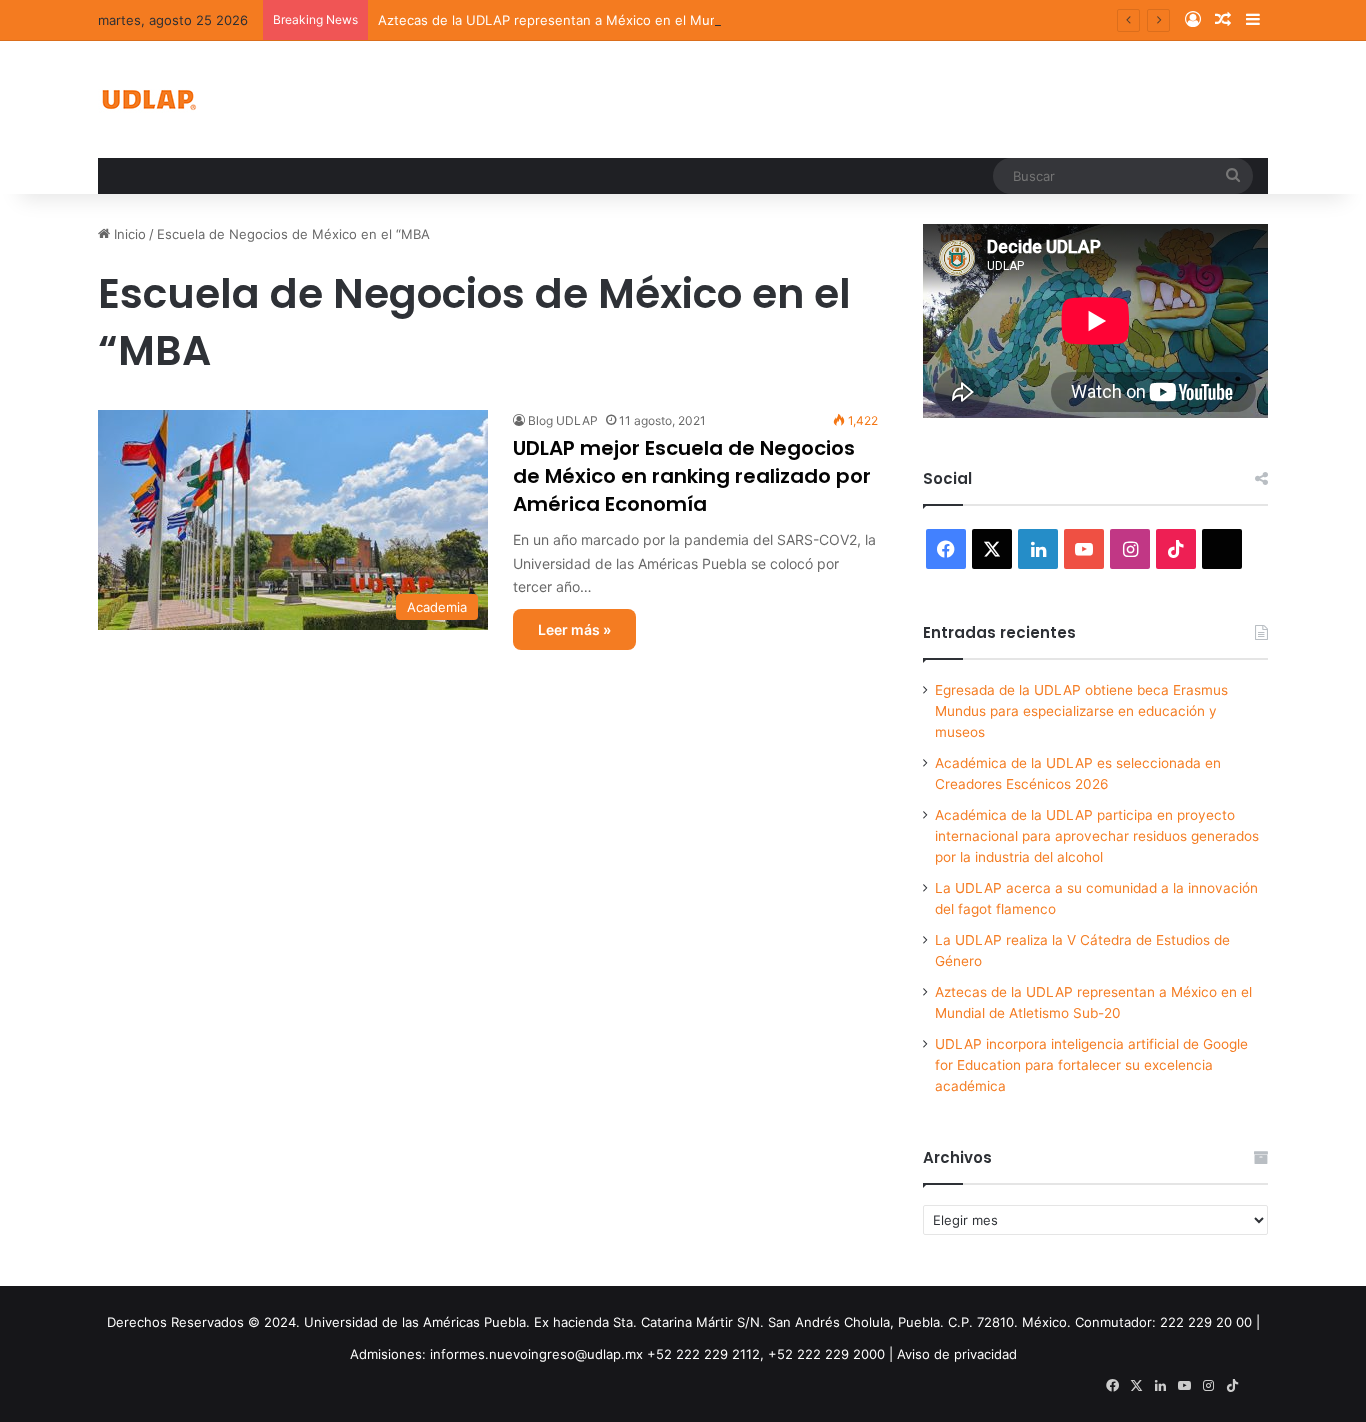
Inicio (128, 234)
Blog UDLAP (563, 420)
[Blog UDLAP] (148, 99)
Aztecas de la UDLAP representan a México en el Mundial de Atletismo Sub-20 (625, 20)
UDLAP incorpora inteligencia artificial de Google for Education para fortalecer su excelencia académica (1091, 1065)
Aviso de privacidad (957, 1354)
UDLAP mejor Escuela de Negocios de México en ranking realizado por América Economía (692, 476)
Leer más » (574, 629)
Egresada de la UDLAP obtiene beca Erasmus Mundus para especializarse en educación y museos (1081, 711)
